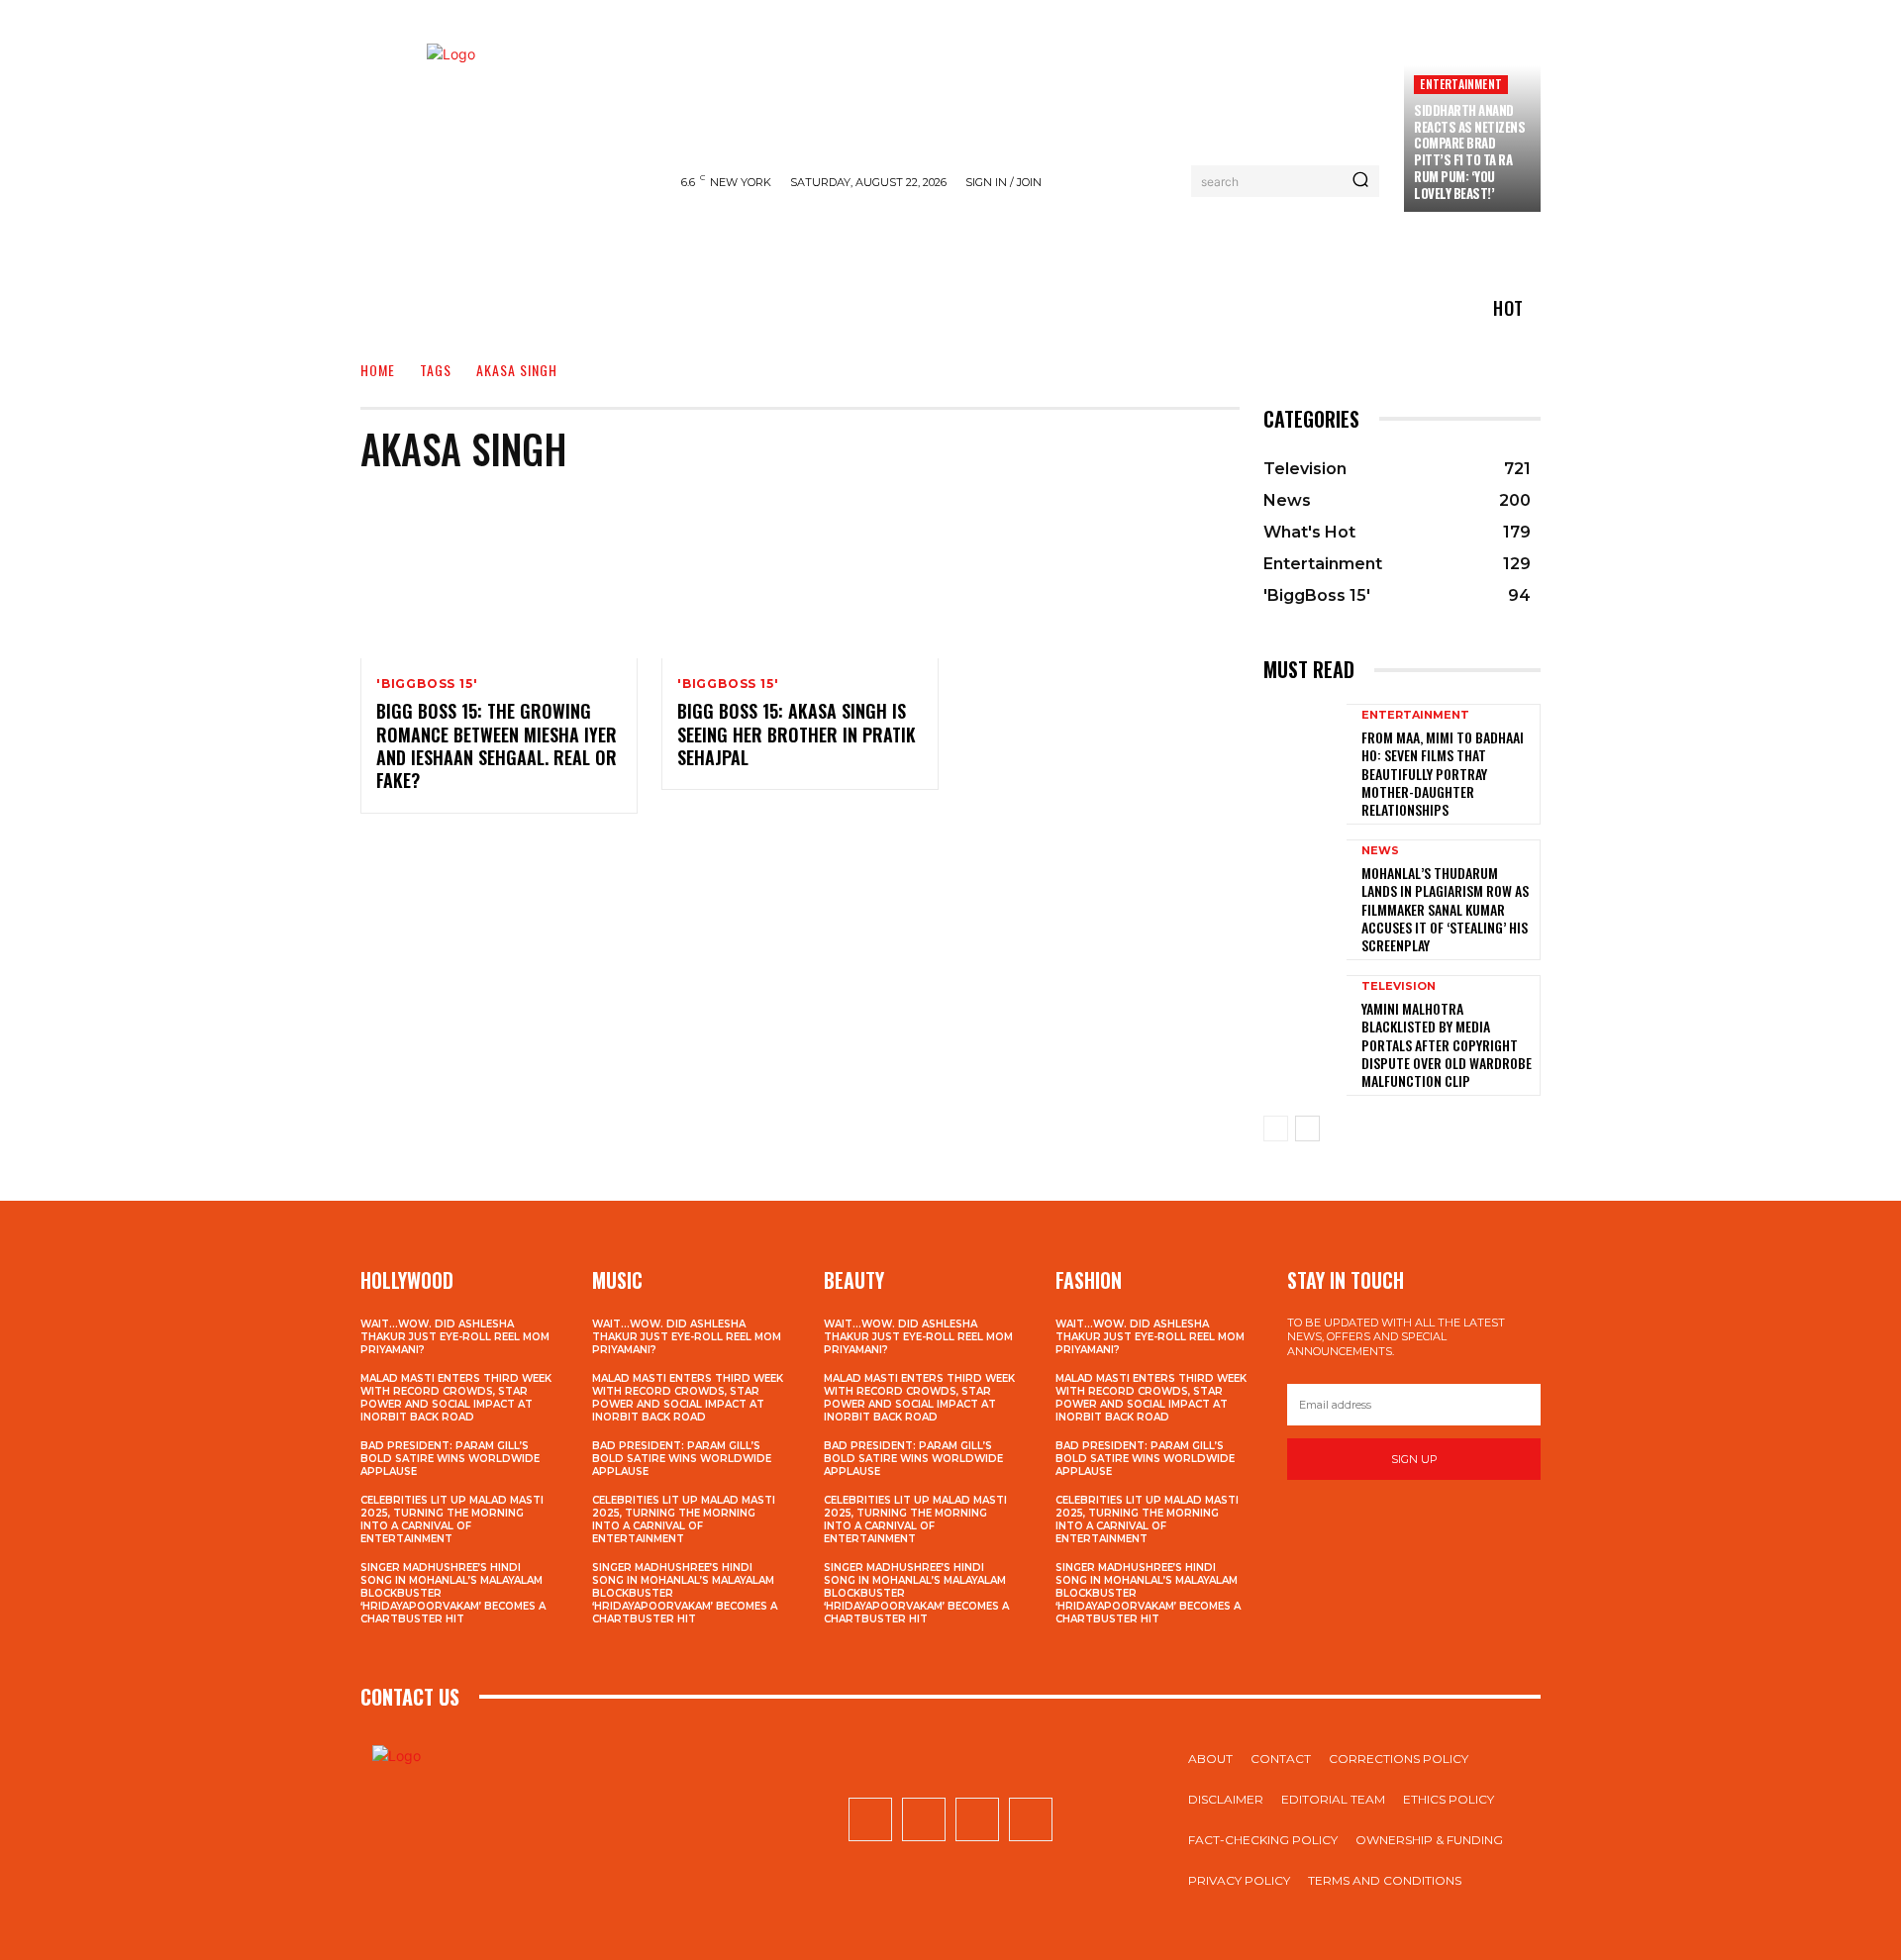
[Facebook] (870, 1819)
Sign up (1414, 1459)
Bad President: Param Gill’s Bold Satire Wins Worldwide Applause (450, 1459)
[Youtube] (1031, 1819)
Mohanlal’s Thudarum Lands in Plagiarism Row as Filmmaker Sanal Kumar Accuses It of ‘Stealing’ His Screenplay (1445, 909)
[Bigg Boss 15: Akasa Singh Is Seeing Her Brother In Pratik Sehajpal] (800, 575)
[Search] (1360, 181)
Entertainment (1461, 84)
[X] (977, 1819)
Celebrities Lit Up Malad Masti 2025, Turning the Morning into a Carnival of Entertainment (452, 1519)
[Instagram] (924, 1819)
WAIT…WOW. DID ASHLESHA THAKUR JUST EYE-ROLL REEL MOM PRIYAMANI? (455, 1337)
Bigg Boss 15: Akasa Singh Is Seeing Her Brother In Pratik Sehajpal (797, 734)
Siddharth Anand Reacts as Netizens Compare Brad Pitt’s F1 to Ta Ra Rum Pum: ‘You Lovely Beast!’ (1469, 151)
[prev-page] (1276, 1128)
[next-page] (1307, 1128)
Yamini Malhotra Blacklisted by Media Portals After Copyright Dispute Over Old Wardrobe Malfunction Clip (1447, 1044)
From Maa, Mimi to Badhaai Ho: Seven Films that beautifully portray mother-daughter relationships (1443, 773)
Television (1399, 986)
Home (378, 370)
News (1380, 851)
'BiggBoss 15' (427, 684)
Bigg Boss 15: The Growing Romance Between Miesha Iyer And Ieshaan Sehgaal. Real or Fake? (497, 745)
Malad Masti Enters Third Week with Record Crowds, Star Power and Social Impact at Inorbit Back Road (456, 1398)
